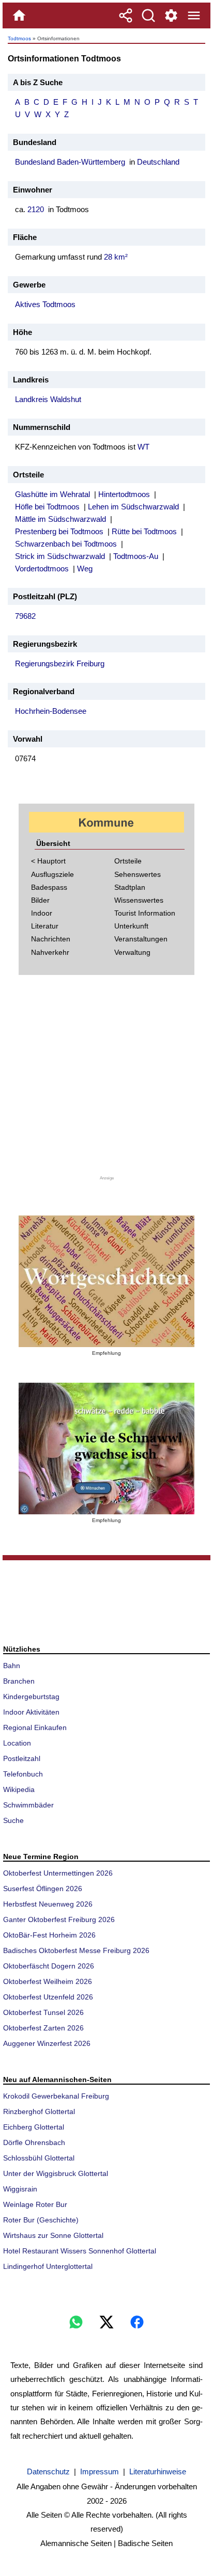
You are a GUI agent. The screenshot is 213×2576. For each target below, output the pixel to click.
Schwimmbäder (28, 1805)
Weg (85, 569)
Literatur (45, 926)
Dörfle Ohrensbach (34, 2142)
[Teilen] (126, 15)
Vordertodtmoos (42, 569)
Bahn (12, 1666)
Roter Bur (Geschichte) (41, 2220)
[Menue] (194, 15)
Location (17, 1743)
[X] (106, 2322)
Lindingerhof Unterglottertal (48, 2266)
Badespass (49, 887)
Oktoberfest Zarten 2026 (43, 2028)
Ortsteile (128, 861)
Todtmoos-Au (136, 556)
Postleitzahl (22, 1758)
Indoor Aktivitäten (31, 1712)
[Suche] (148, 15)
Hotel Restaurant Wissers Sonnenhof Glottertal (80, 2251)
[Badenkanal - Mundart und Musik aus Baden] (106, 1449)
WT (143, 447)
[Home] (19, 15)
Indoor (42, 913)
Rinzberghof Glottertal (39, 2111)
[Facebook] (137, 2322)
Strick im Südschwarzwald (60, 556)
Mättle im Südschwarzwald (60, 519)
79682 (25, 616)
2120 (36, 209)
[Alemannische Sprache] (106, 1281)
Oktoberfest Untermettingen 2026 (58, 1873)
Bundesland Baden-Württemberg (70, 162)
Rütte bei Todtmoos (144, 531)
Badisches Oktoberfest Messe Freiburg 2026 (76, 1950)
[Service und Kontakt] (171, 15)
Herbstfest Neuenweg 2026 (48, 1904)
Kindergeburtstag (31, 1697)
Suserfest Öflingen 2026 (43, 1889)
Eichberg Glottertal (34, 2127)
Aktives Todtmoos (45, 304)
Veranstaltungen (141, 939)
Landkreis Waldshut (48, 399)
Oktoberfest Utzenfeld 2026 (48, 1997)
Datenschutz (48, 2471)
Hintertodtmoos (124, 494)
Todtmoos (19, 38)
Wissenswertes (139, 900)
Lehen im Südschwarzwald (133, 507)
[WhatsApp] (76, 2322)
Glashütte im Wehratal (52, 494)
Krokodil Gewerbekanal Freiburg (56, 2096)
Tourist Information (145, 913)
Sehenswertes (138, 874)
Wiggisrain (20, 2189)
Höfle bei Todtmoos (47, 507)
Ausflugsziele (52, 874)
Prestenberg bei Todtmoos (59, 531)
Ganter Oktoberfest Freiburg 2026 (59, 1919)
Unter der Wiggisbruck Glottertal (56, 2173)
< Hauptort (48, 861)
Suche (13, 1820)
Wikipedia (19, 1789)
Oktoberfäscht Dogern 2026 (49, 1966)
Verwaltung (132, 952)
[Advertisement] (106, 1081)
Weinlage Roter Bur (35, 2204)
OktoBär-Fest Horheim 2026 (49, 1935)
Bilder (40, 900)
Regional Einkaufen (35, 1727)
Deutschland (158, 162)
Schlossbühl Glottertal (39, 2158)
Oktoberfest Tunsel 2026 (43, 2012)
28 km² (116, 257)
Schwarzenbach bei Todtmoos (66, 544)
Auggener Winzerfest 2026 (47, 2043)
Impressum (100, 2471)
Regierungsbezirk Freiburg (60, 663)
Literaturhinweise (158, 2471)
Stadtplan (130, 887)
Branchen (19, 1681)
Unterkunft (131, 926)
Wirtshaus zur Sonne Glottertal (53, 2235)
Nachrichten (51, 939)
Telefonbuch (23, 1774)
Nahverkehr (50, 952)
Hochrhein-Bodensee (51, 711)
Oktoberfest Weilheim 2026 (48, 1981)
